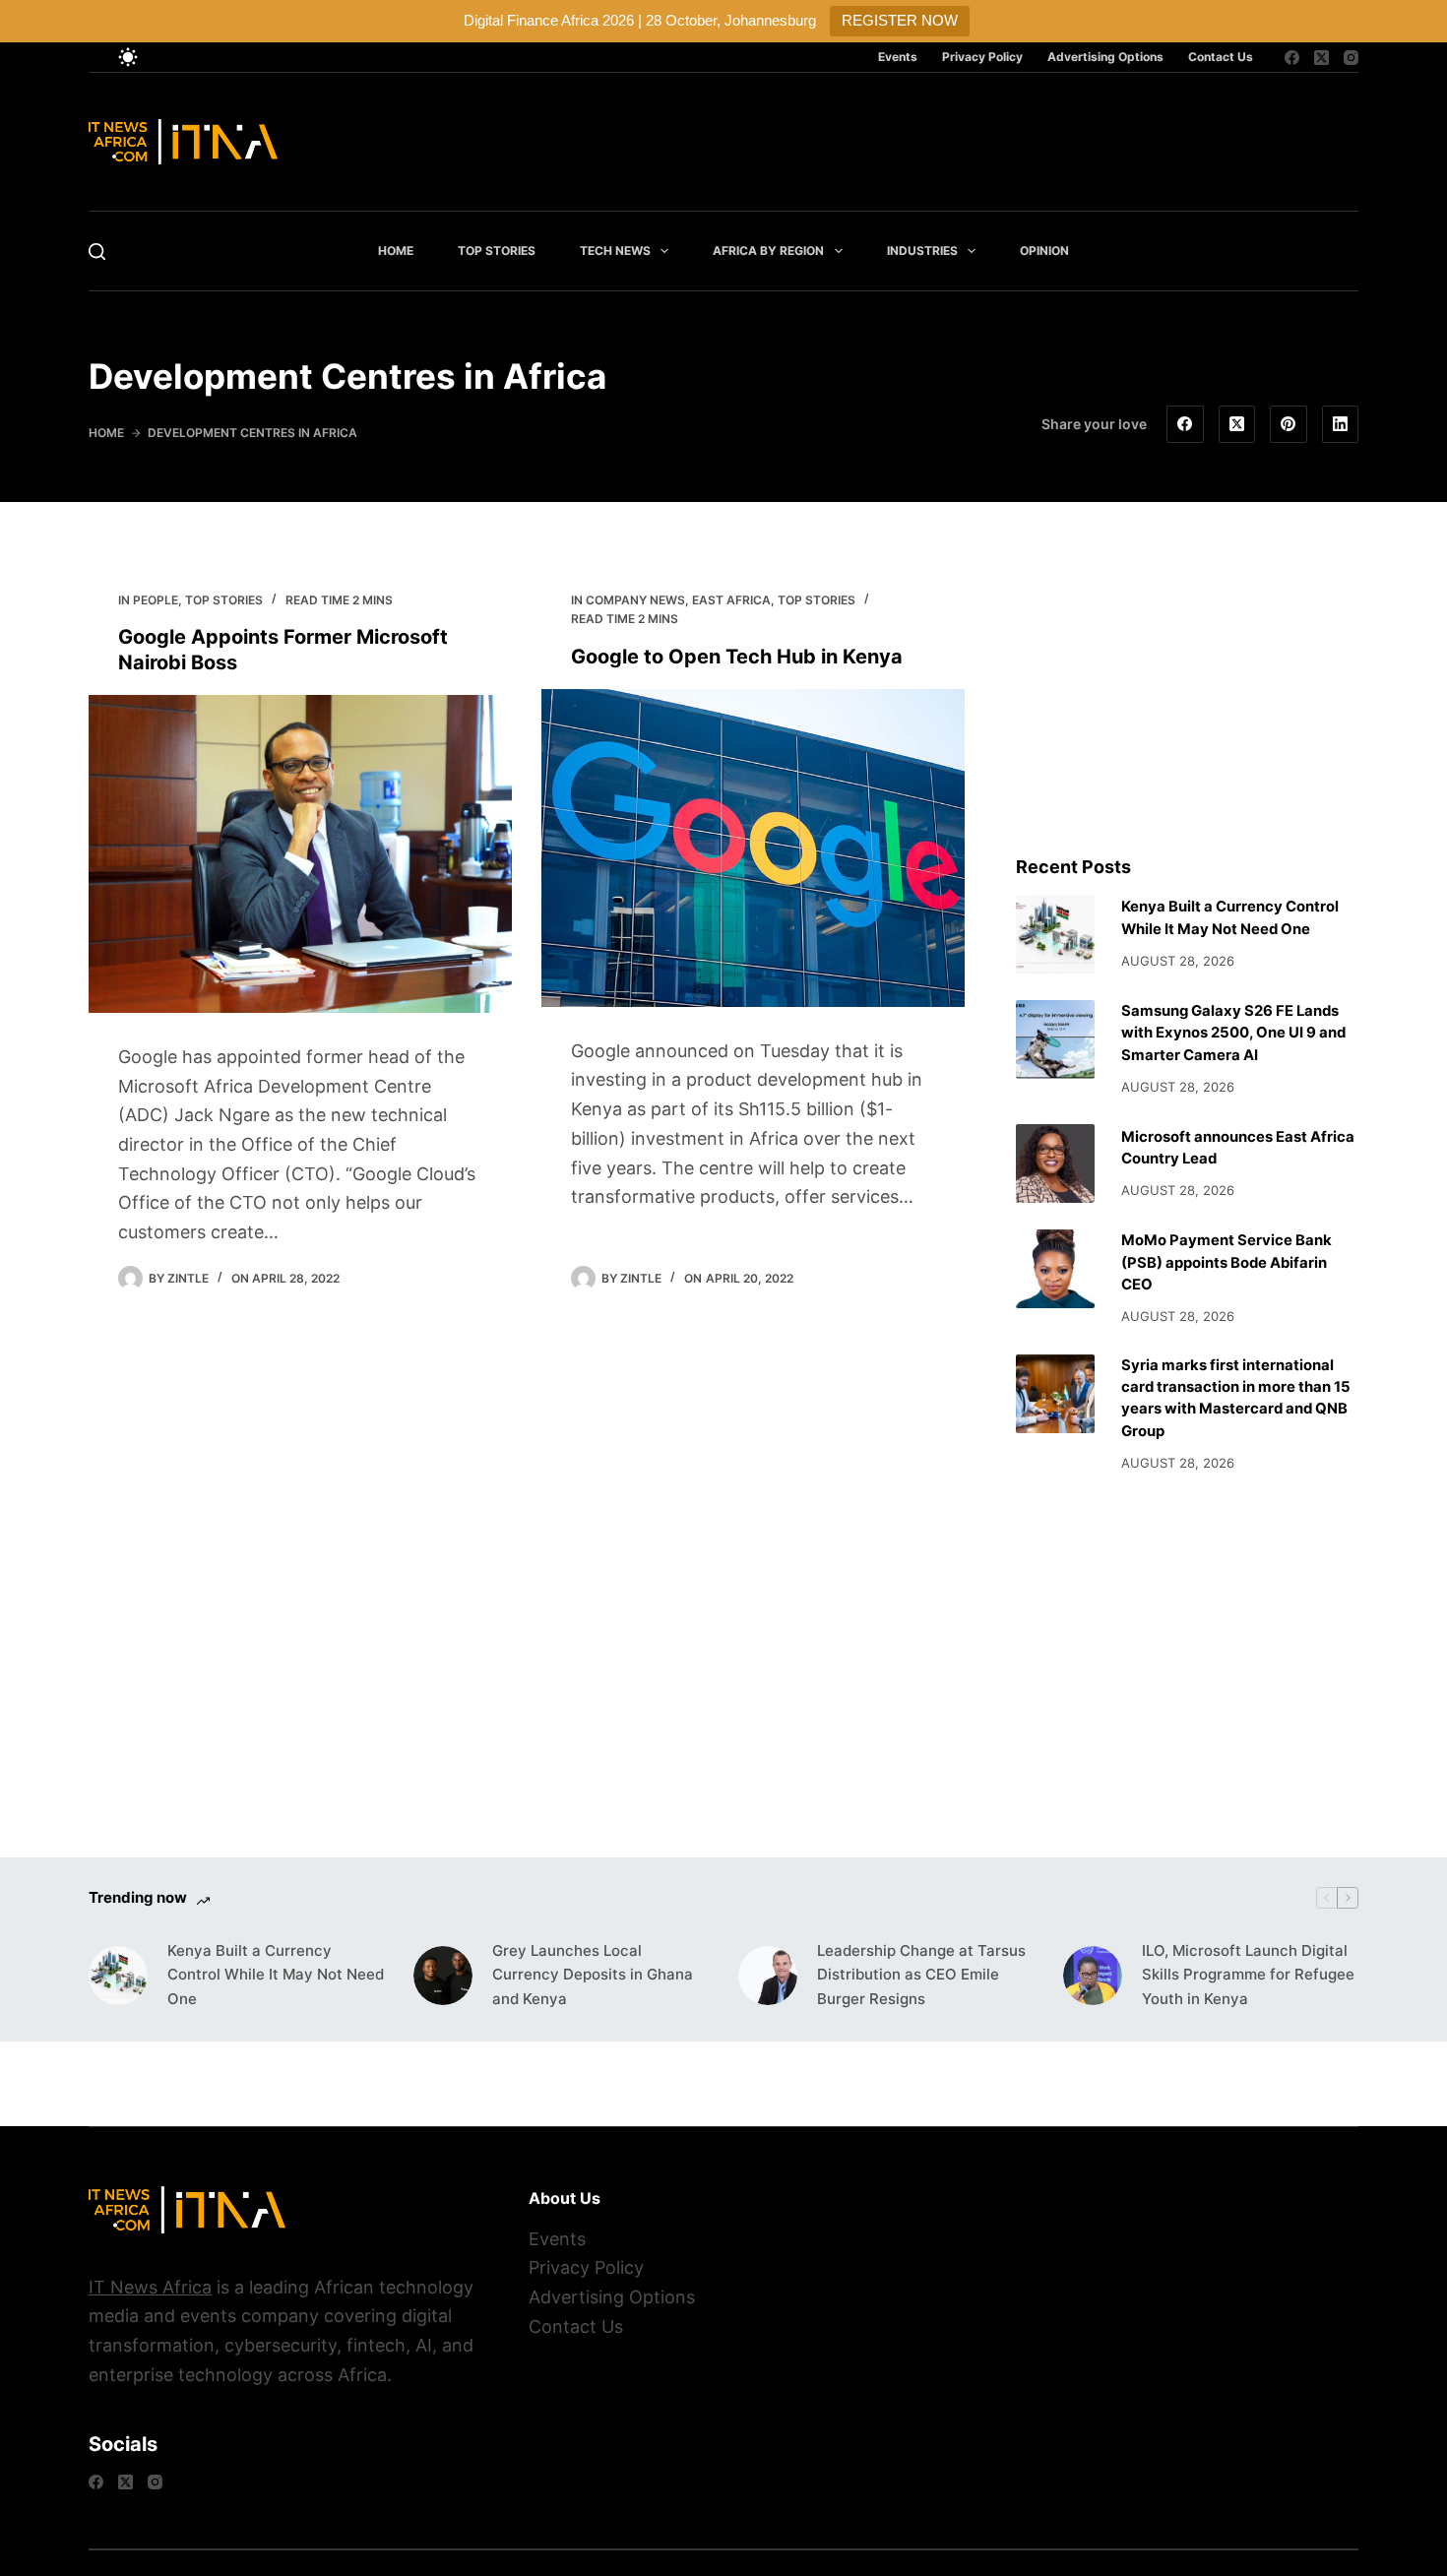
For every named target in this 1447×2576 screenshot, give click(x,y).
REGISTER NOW (900, 20)
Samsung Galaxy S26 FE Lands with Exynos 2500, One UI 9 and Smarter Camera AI (1233, 1033)
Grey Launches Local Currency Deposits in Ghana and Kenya (593, 1975)
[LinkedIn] (1341, 424)
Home (396, 251)
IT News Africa (150, 2287)
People (156, 600)
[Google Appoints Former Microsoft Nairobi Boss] (300, 854)
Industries (922, 251)
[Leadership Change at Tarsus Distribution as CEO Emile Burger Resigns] (768, 1976)
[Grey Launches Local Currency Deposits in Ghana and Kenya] (443, 1976)
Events (898, 57)
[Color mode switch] (128, 57)
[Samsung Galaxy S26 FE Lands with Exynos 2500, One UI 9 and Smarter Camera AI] (1055, 1039)
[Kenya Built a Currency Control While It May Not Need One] (1055, 934)
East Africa (731, 600)
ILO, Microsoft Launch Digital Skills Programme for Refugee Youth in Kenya (1248, 1975)
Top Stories (497, 251)
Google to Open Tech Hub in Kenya (737, 657)
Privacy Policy (982, 57)
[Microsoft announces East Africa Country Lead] (1055, 1163)
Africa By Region (768, 251)
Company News (635, 600)
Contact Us (1221, 57)
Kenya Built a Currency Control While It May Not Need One (276, 1975)
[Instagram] (1351, 58)
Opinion (1044, 251)
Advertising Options (1105, 57)
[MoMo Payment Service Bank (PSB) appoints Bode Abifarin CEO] (1055, 1269)
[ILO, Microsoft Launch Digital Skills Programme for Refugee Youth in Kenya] (1093, 1976)
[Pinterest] (1289, 424)
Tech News (615, 251)
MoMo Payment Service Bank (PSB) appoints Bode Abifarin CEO (1227, 1262)
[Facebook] (1292, 58)
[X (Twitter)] (1321, 58)
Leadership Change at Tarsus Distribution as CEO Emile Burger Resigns (921, 1975)
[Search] (97, 251)
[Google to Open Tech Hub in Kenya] (753, 848)
